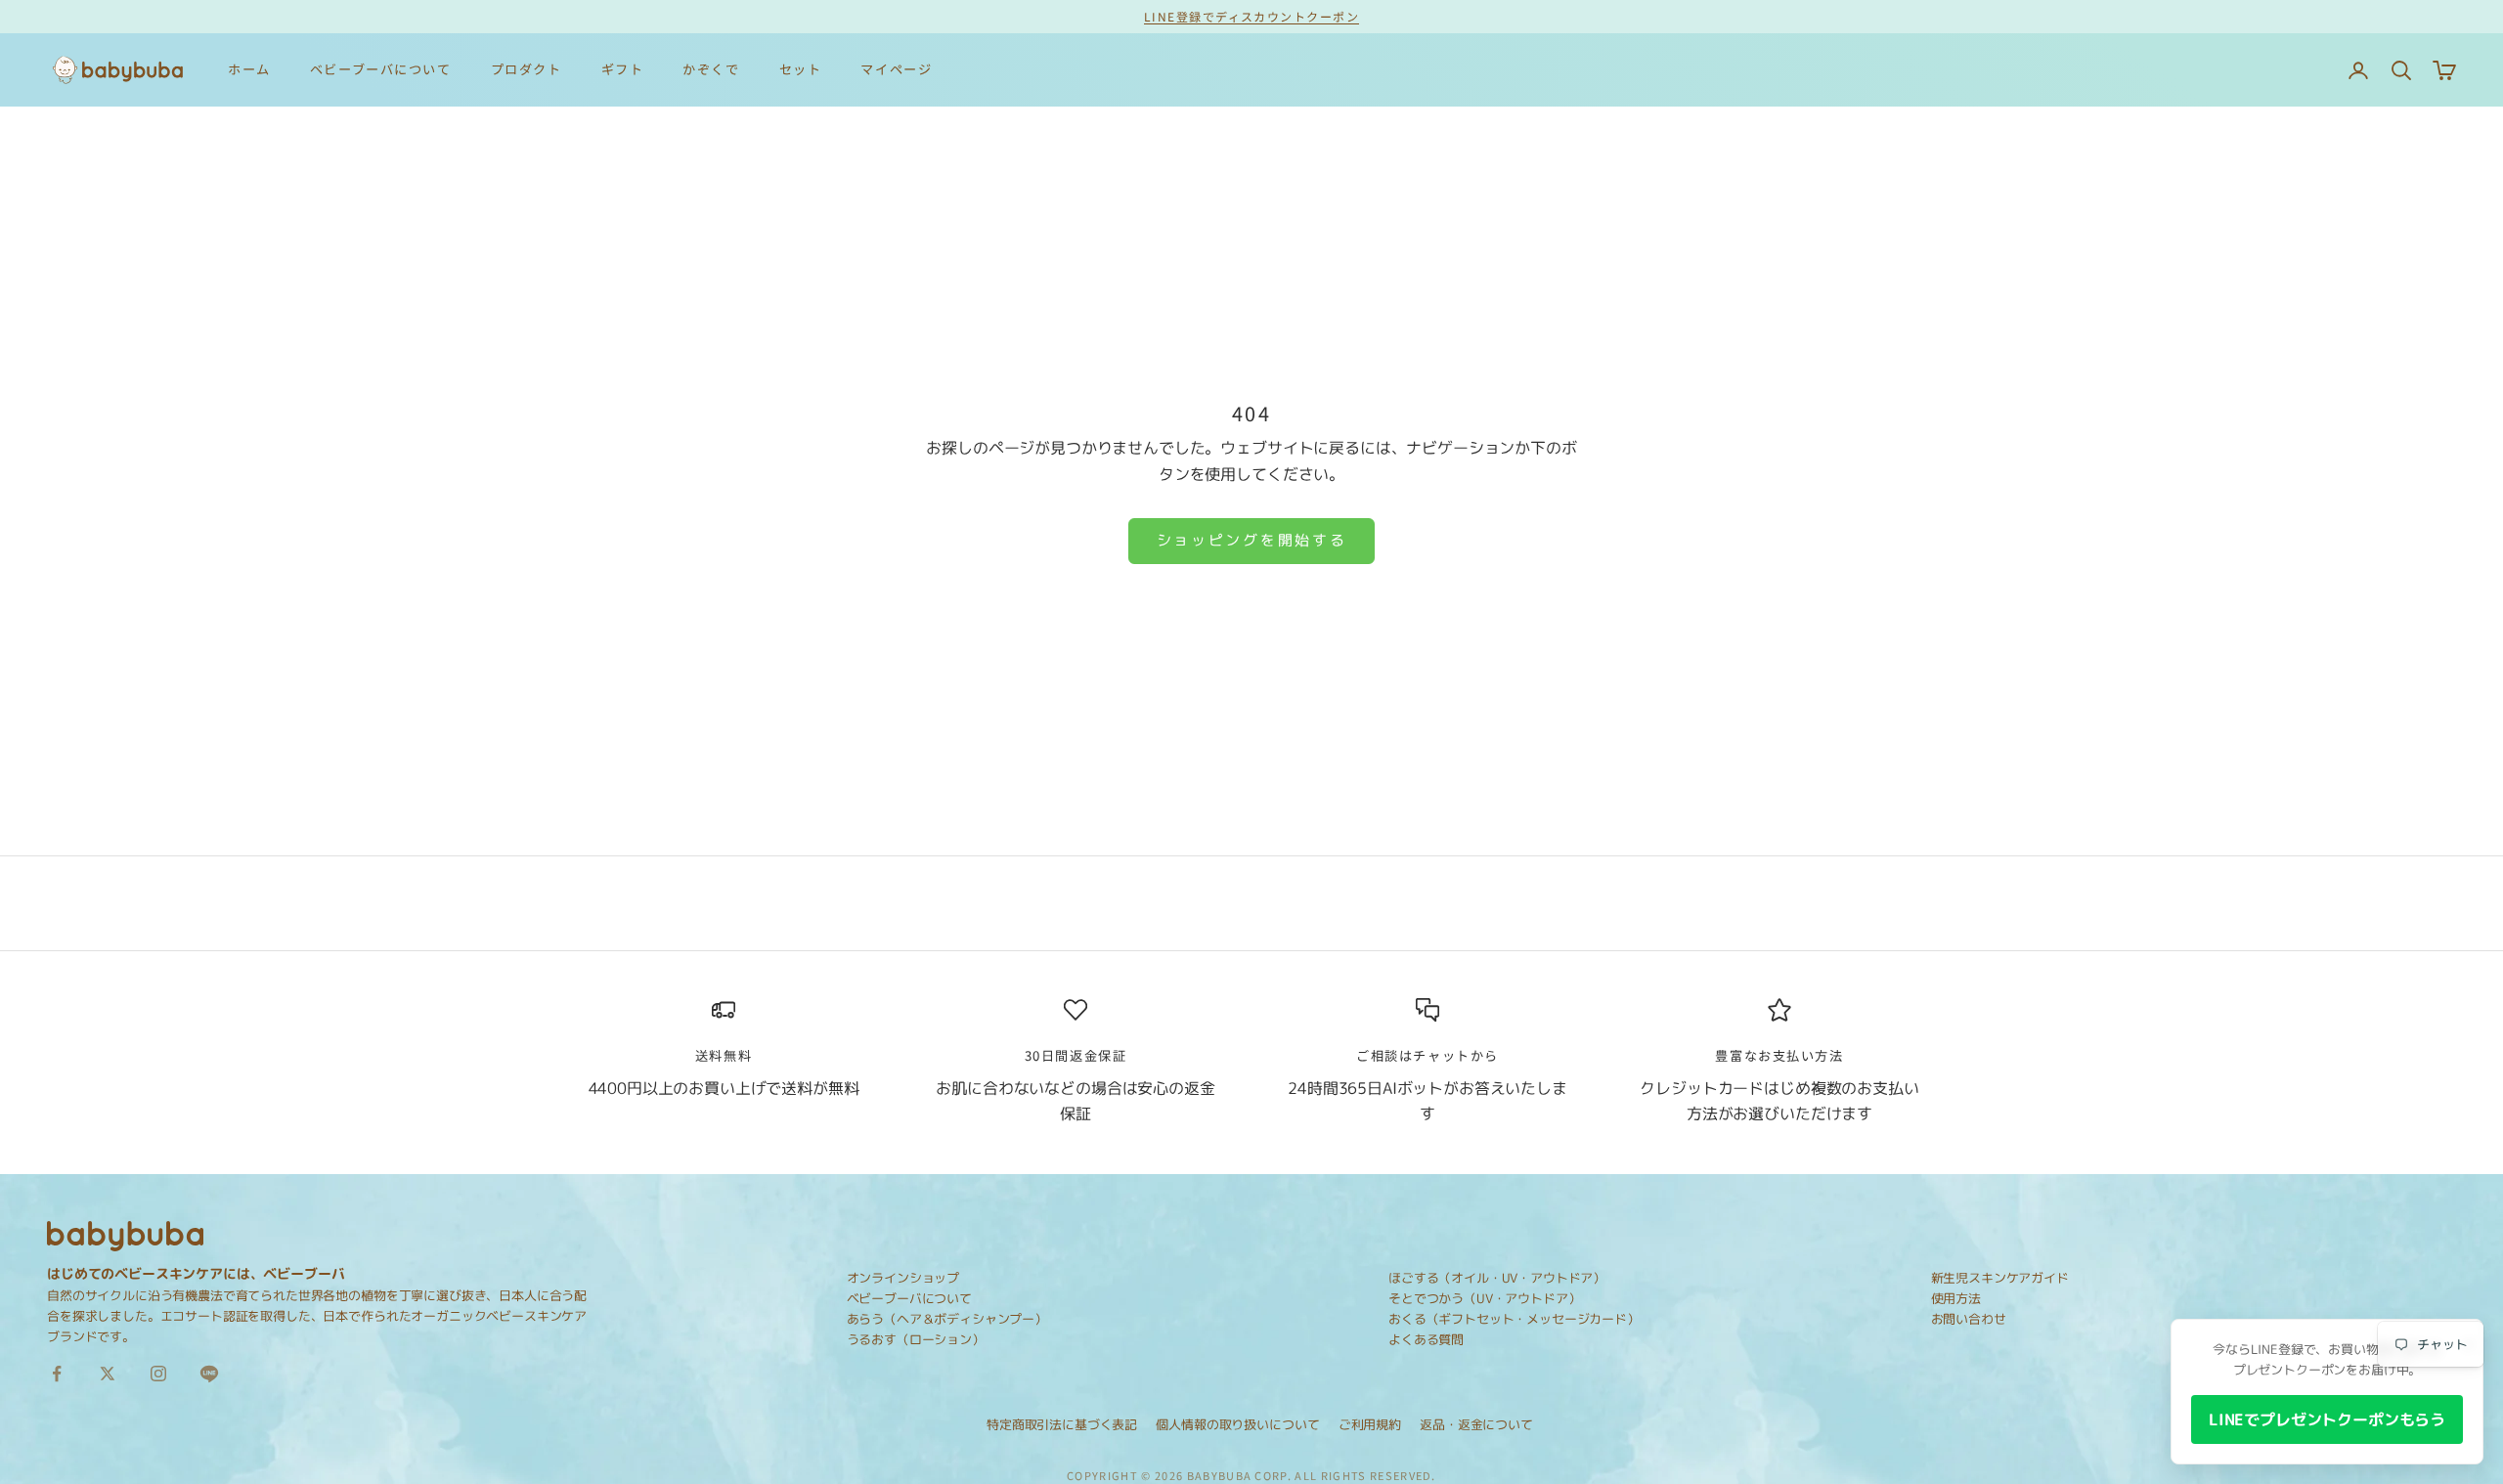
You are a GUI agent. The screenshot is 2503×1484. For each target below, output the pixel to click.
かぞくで (711, 69)
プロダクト (527, 69)
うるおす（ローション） (916, 1339)
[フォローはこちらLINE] (209, 1374)
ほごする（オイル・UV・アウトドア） (1497, 1278)
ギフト (623, 69)
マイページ (896, 69)
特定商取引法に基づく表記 (1062, 1424)
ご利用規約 (1370, 1424)
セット (801, 69)
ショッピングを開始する (1252, 540)
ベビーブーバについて (381, 69)
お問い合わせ (1969, 1319)
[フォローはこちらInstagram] (158, 1374)
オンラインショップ (903, 1278)
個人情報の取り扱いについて (1237, 1424)
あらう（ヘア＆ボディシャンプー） (947, 1319)
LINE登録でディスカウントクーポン (1251, 16)
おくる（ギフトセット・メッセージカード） (1514, 1319)
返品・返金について (1476, 1424)
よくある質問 (1426, 1339)
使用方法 (1956, 1298)
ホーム (249, 69)
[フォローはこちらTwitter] (108, 1374)
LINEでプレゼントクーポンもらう (2327, 1419)
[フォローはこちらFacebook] (57, 1374)
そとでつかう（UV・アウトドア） (1484, 1298)
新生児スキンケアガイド (2000, 1278)
